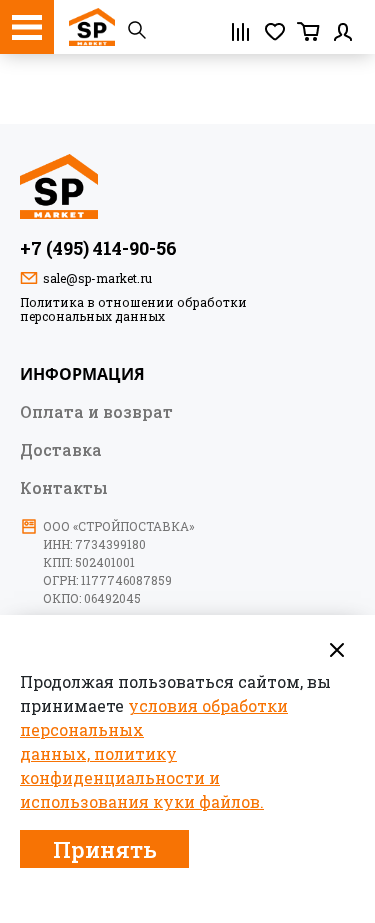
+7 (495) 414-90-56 (98, 248)
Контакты (64, 487)
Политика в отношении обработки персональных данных (133, 309)
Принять (105, 849)
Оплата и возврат (96, 411)
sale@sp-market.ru (97, 278)
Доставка (61, 449)
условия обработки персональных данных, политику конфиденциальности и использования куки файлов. (154, 753)
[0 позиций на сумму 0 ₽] (309, 32)
